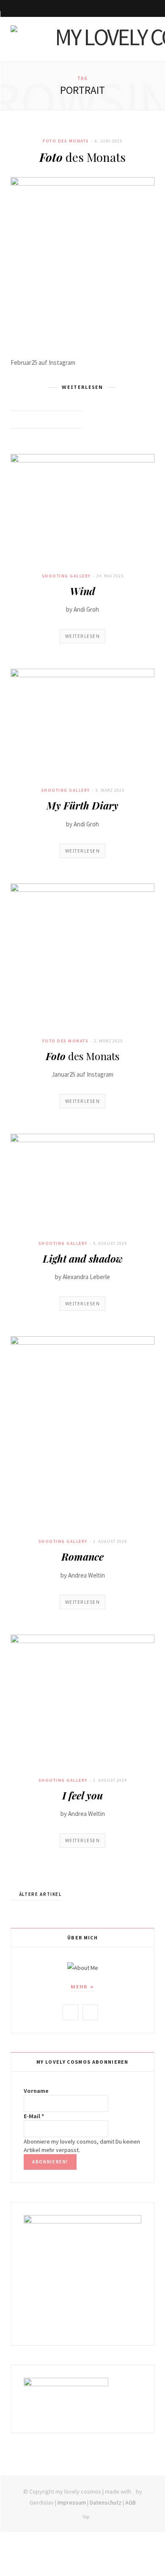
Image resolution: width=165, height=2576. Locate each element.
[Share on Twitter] (53, 420)
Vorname (36, 2091)
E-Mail (34, 2116)
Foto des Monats (66, 141)
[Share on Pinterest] (74, 420)
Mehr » (82, 1987)
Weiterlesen (83, 636)
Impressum (72, 2502)
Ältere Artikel (41, 1894)
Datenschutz (106, 2502)
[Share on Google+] (63, 420)
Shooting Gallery (66, 576)
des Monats (82, 157)
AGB (131, 2502)
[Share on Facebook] (42, 420)
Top (85, 2517)
